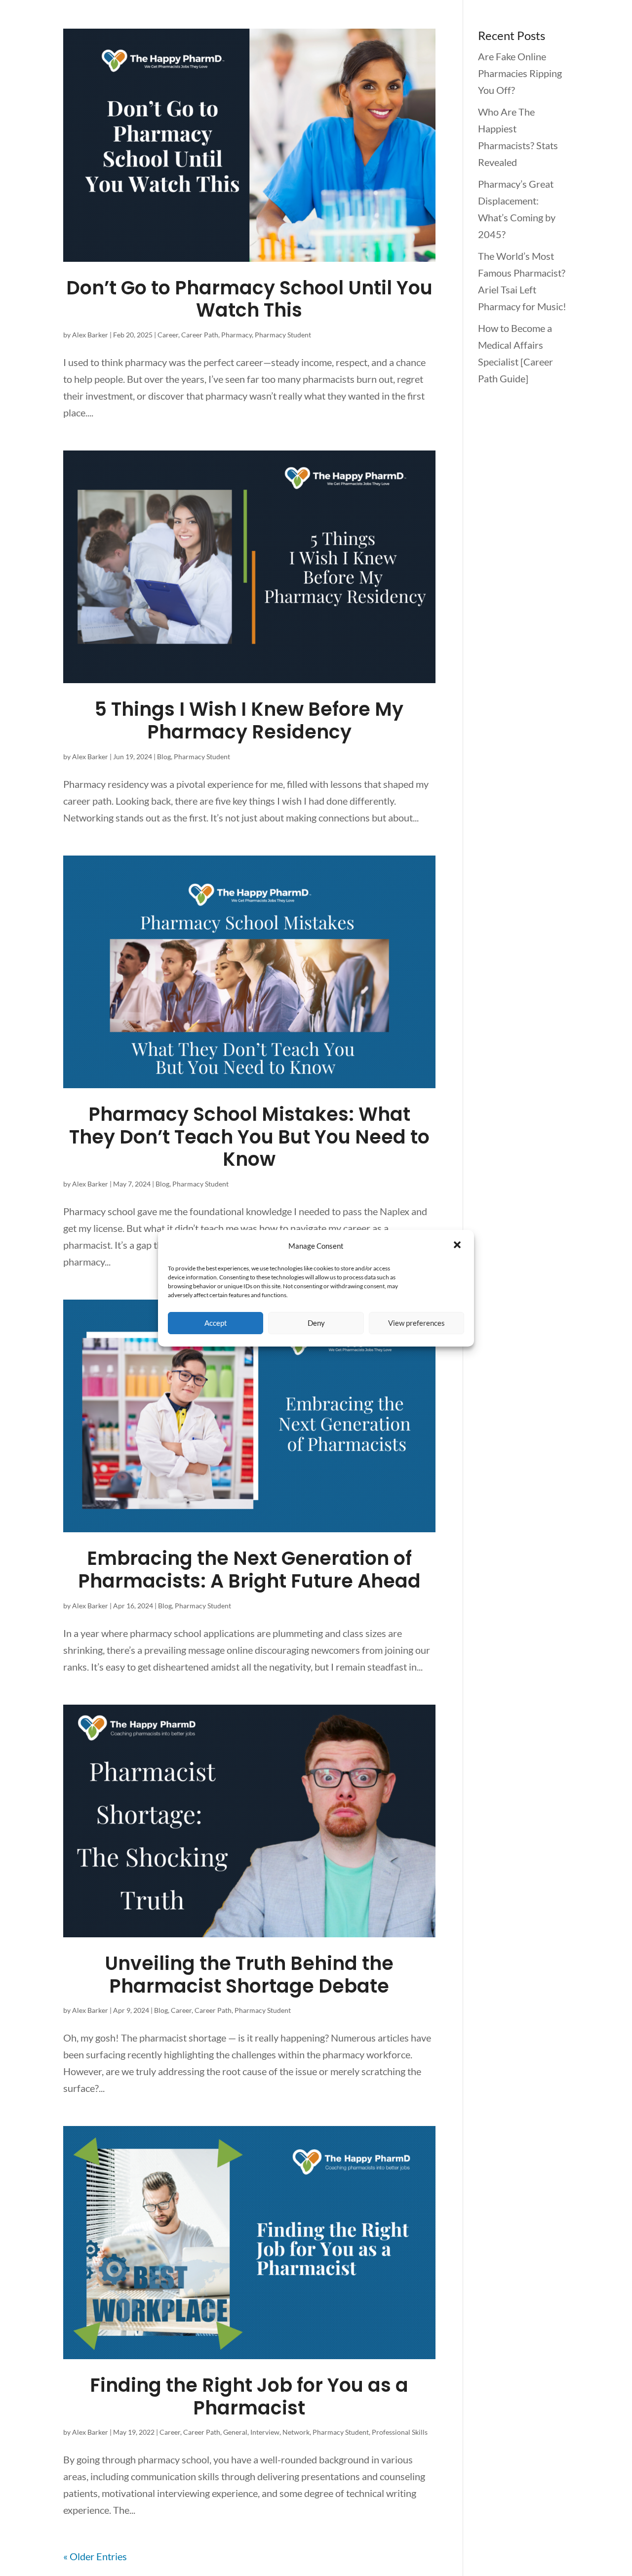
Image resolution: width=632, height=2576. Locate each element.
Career (168, 335)
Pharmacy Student (283, 335)
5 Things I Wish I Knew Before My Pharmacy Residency (249, 720)
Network (296, 2432)
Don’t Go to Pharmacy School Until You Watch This (249, 299)
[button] (458, 1246)
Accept (216, 1323)
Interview (265, 2432)
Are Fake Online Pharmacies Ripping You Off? (520, 73)
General (235, 2432)
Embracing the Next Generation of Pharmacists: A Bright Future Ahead (249, 1570)
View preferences (416, 1323)
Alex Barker (90, 335)
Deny (316, 1323)
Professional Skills (400, 2432)
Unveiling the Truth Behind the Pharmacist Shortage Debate (249, 1975)
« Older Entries (95, 2556)
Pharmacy (237, 335)
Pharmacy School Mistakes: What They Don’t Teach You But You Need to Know (249, 1137)
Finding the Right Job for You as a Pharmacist (249, 2396)
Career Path (200, 335)
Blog (164, 756)
